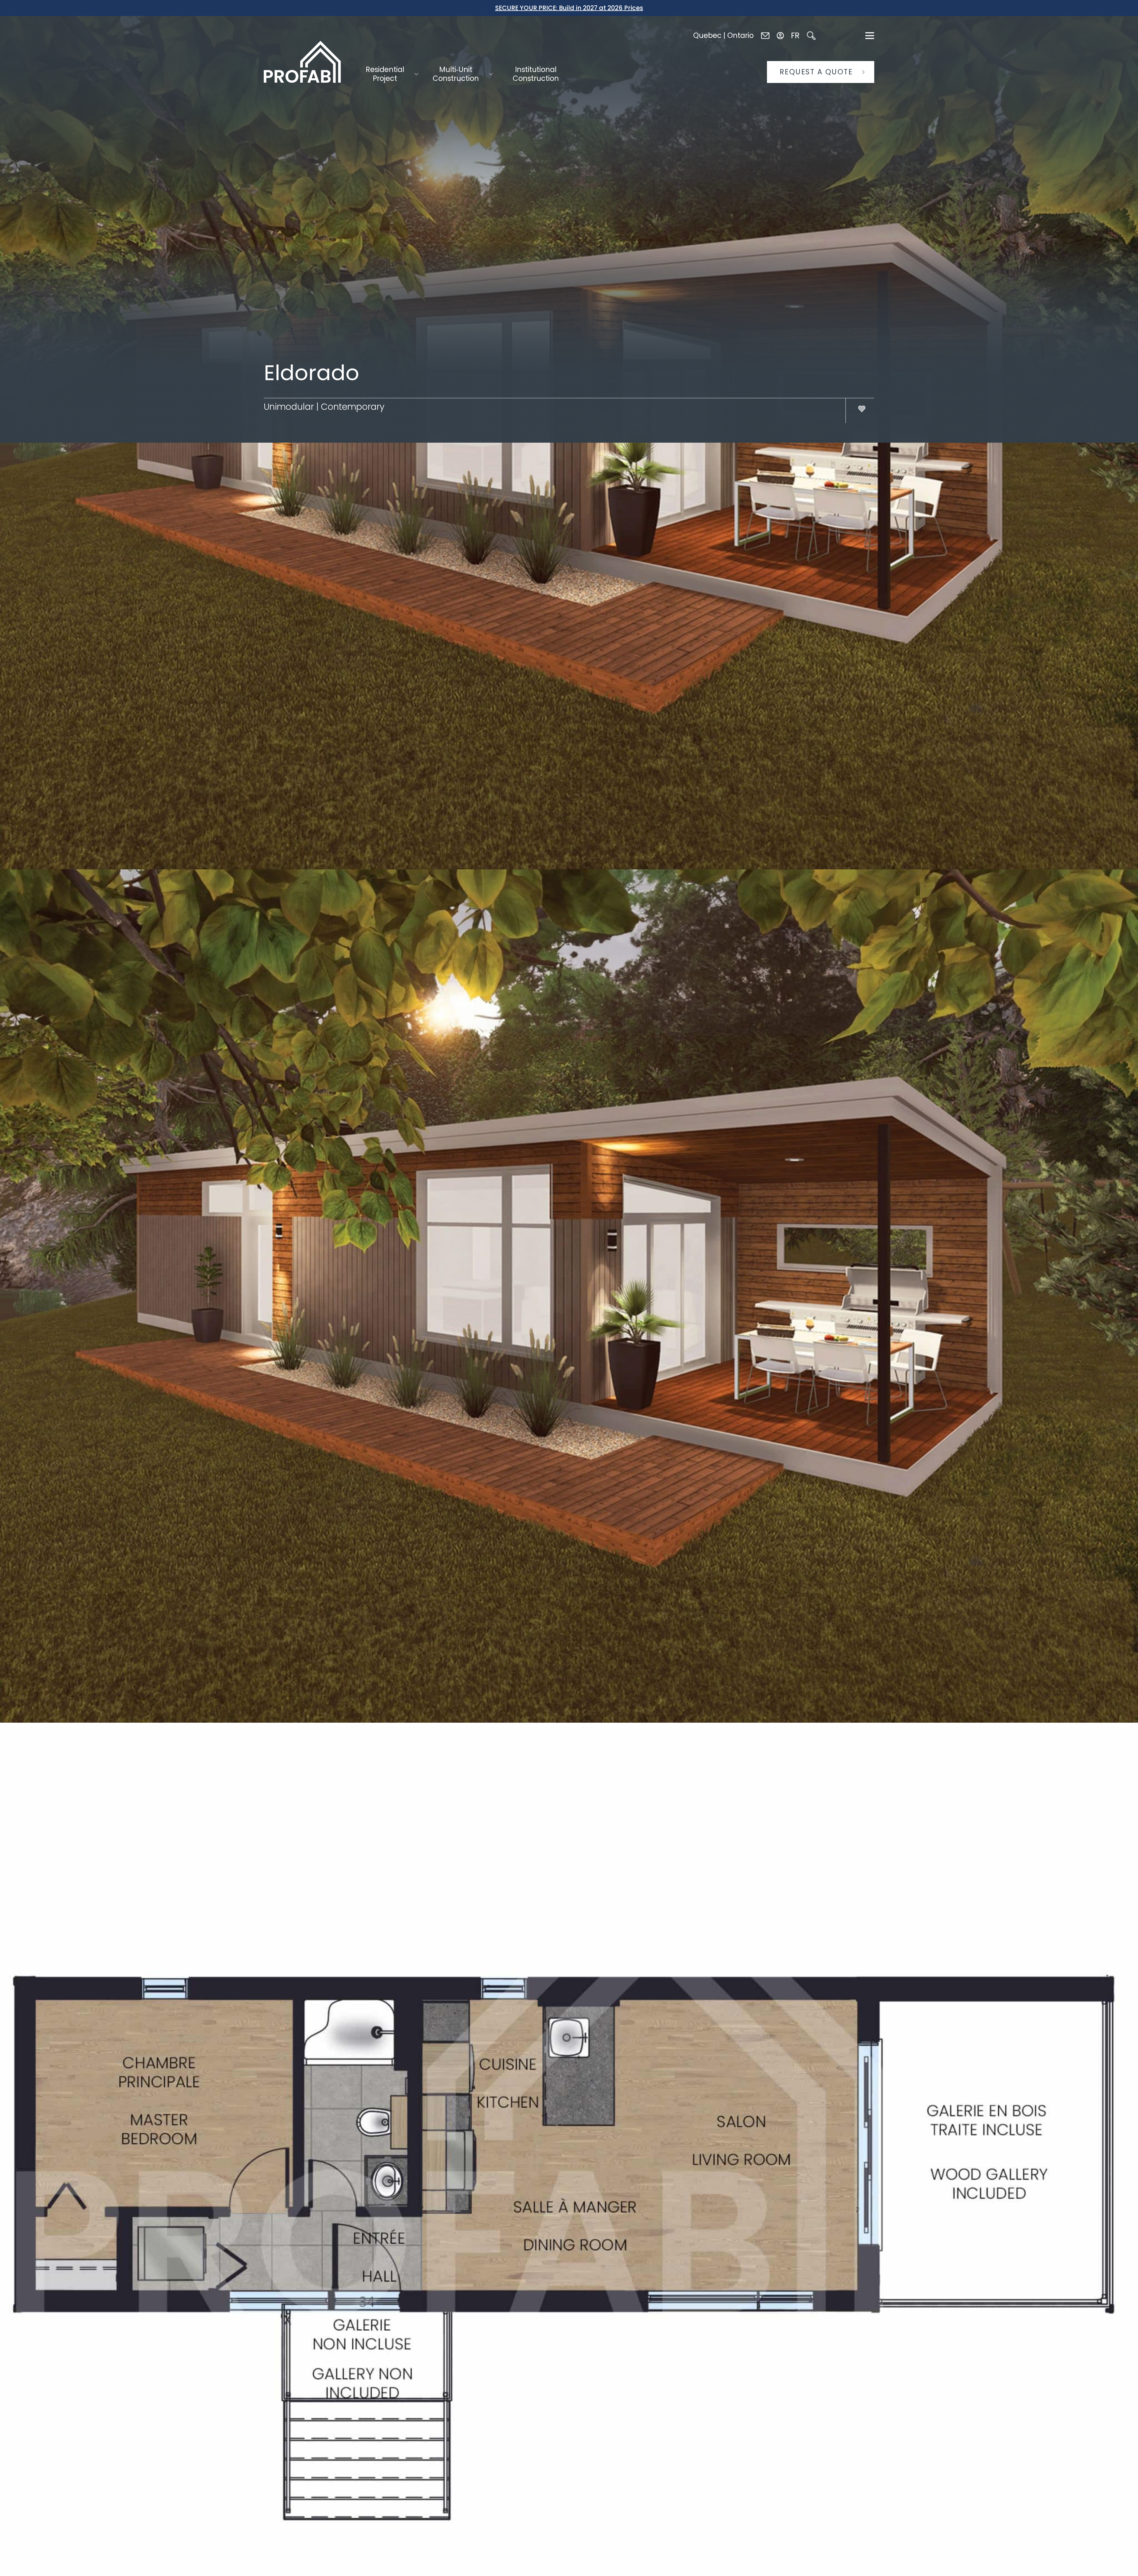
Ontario (740, 35)
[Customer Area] (780, 36)
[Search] (811, 36)
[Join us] (765, 35)
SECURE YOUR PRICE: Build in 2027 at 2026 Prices (569, 8)
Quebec (707, 35)
